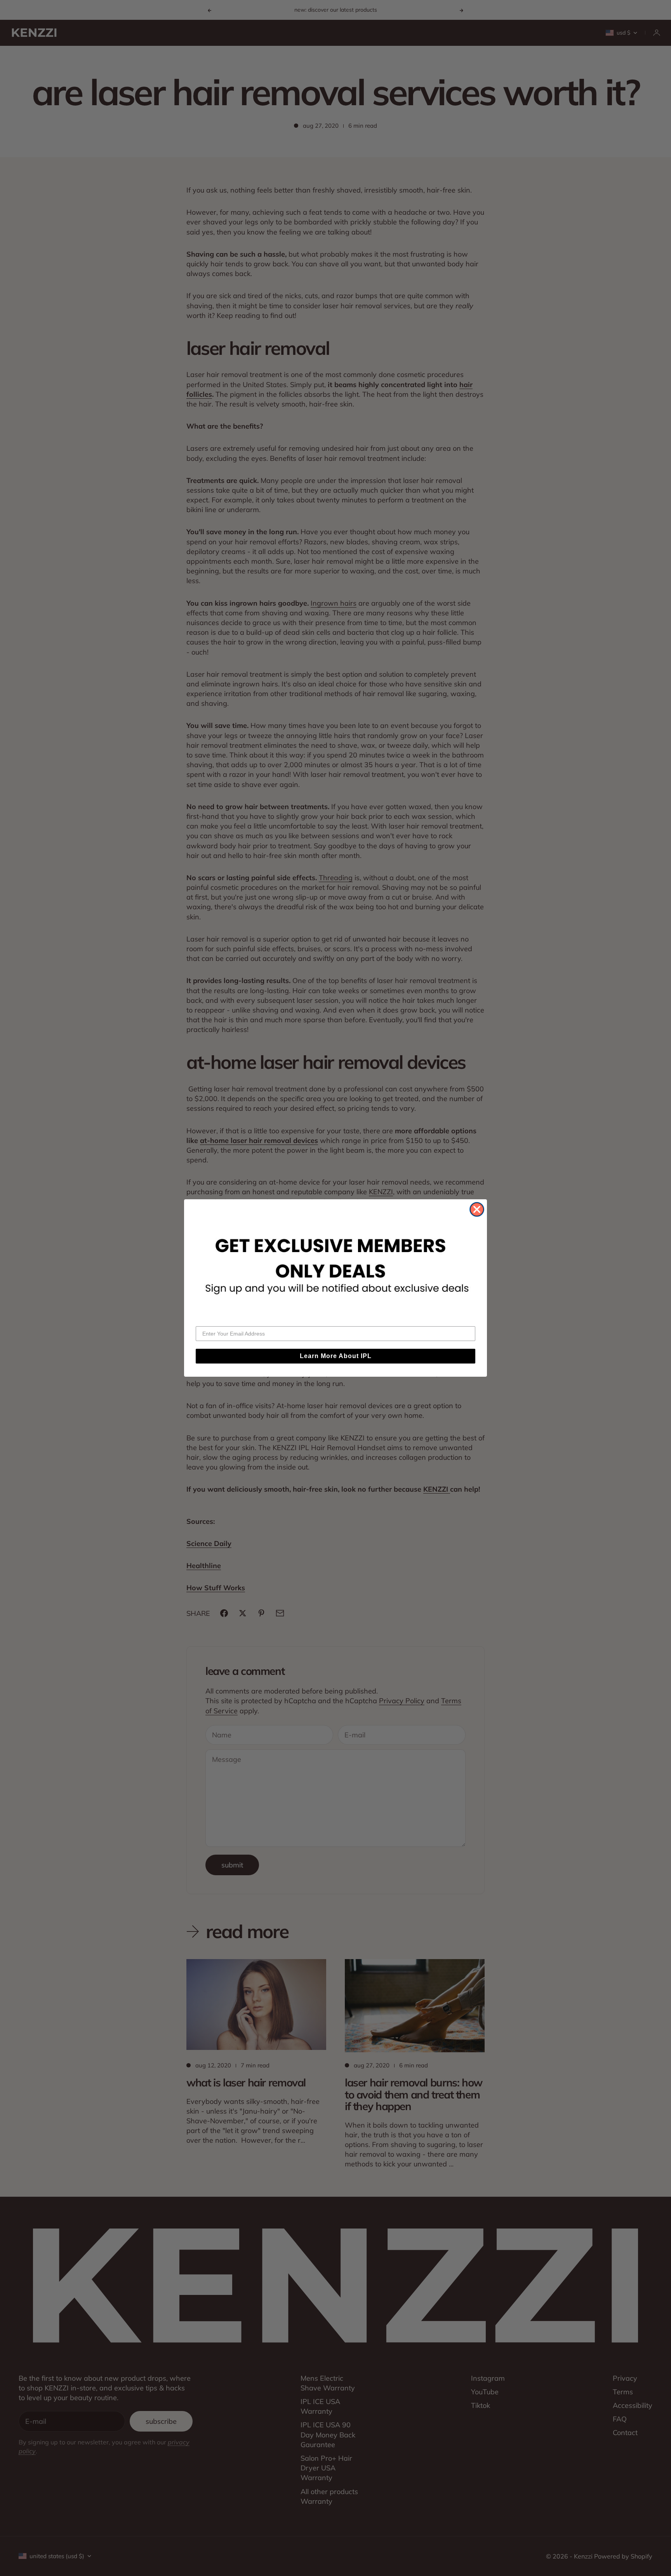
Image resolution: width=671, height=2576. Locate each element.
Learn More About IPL (336, 1356)
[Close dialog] (477, 1209)
